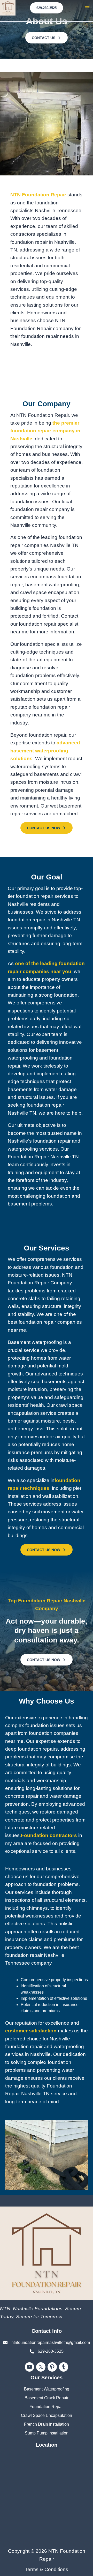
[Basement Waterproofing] (47, 2389)
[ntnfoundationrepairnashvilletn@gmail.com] (47, 2343)
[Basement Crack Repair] (47, 2398)
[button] (47, 8)
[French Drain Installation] (47, 2424)
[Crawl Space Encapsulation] (47, 2416)
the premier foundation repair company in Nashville (45, 431)
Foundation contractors (49, 1835)
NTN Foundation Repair (39, 195)
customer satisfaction (32, 2031)
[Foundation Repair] (47, 2407)
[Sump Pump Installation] (47, 2433)
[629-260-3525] (47, 2351)
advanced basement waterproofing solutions (45, 751)
